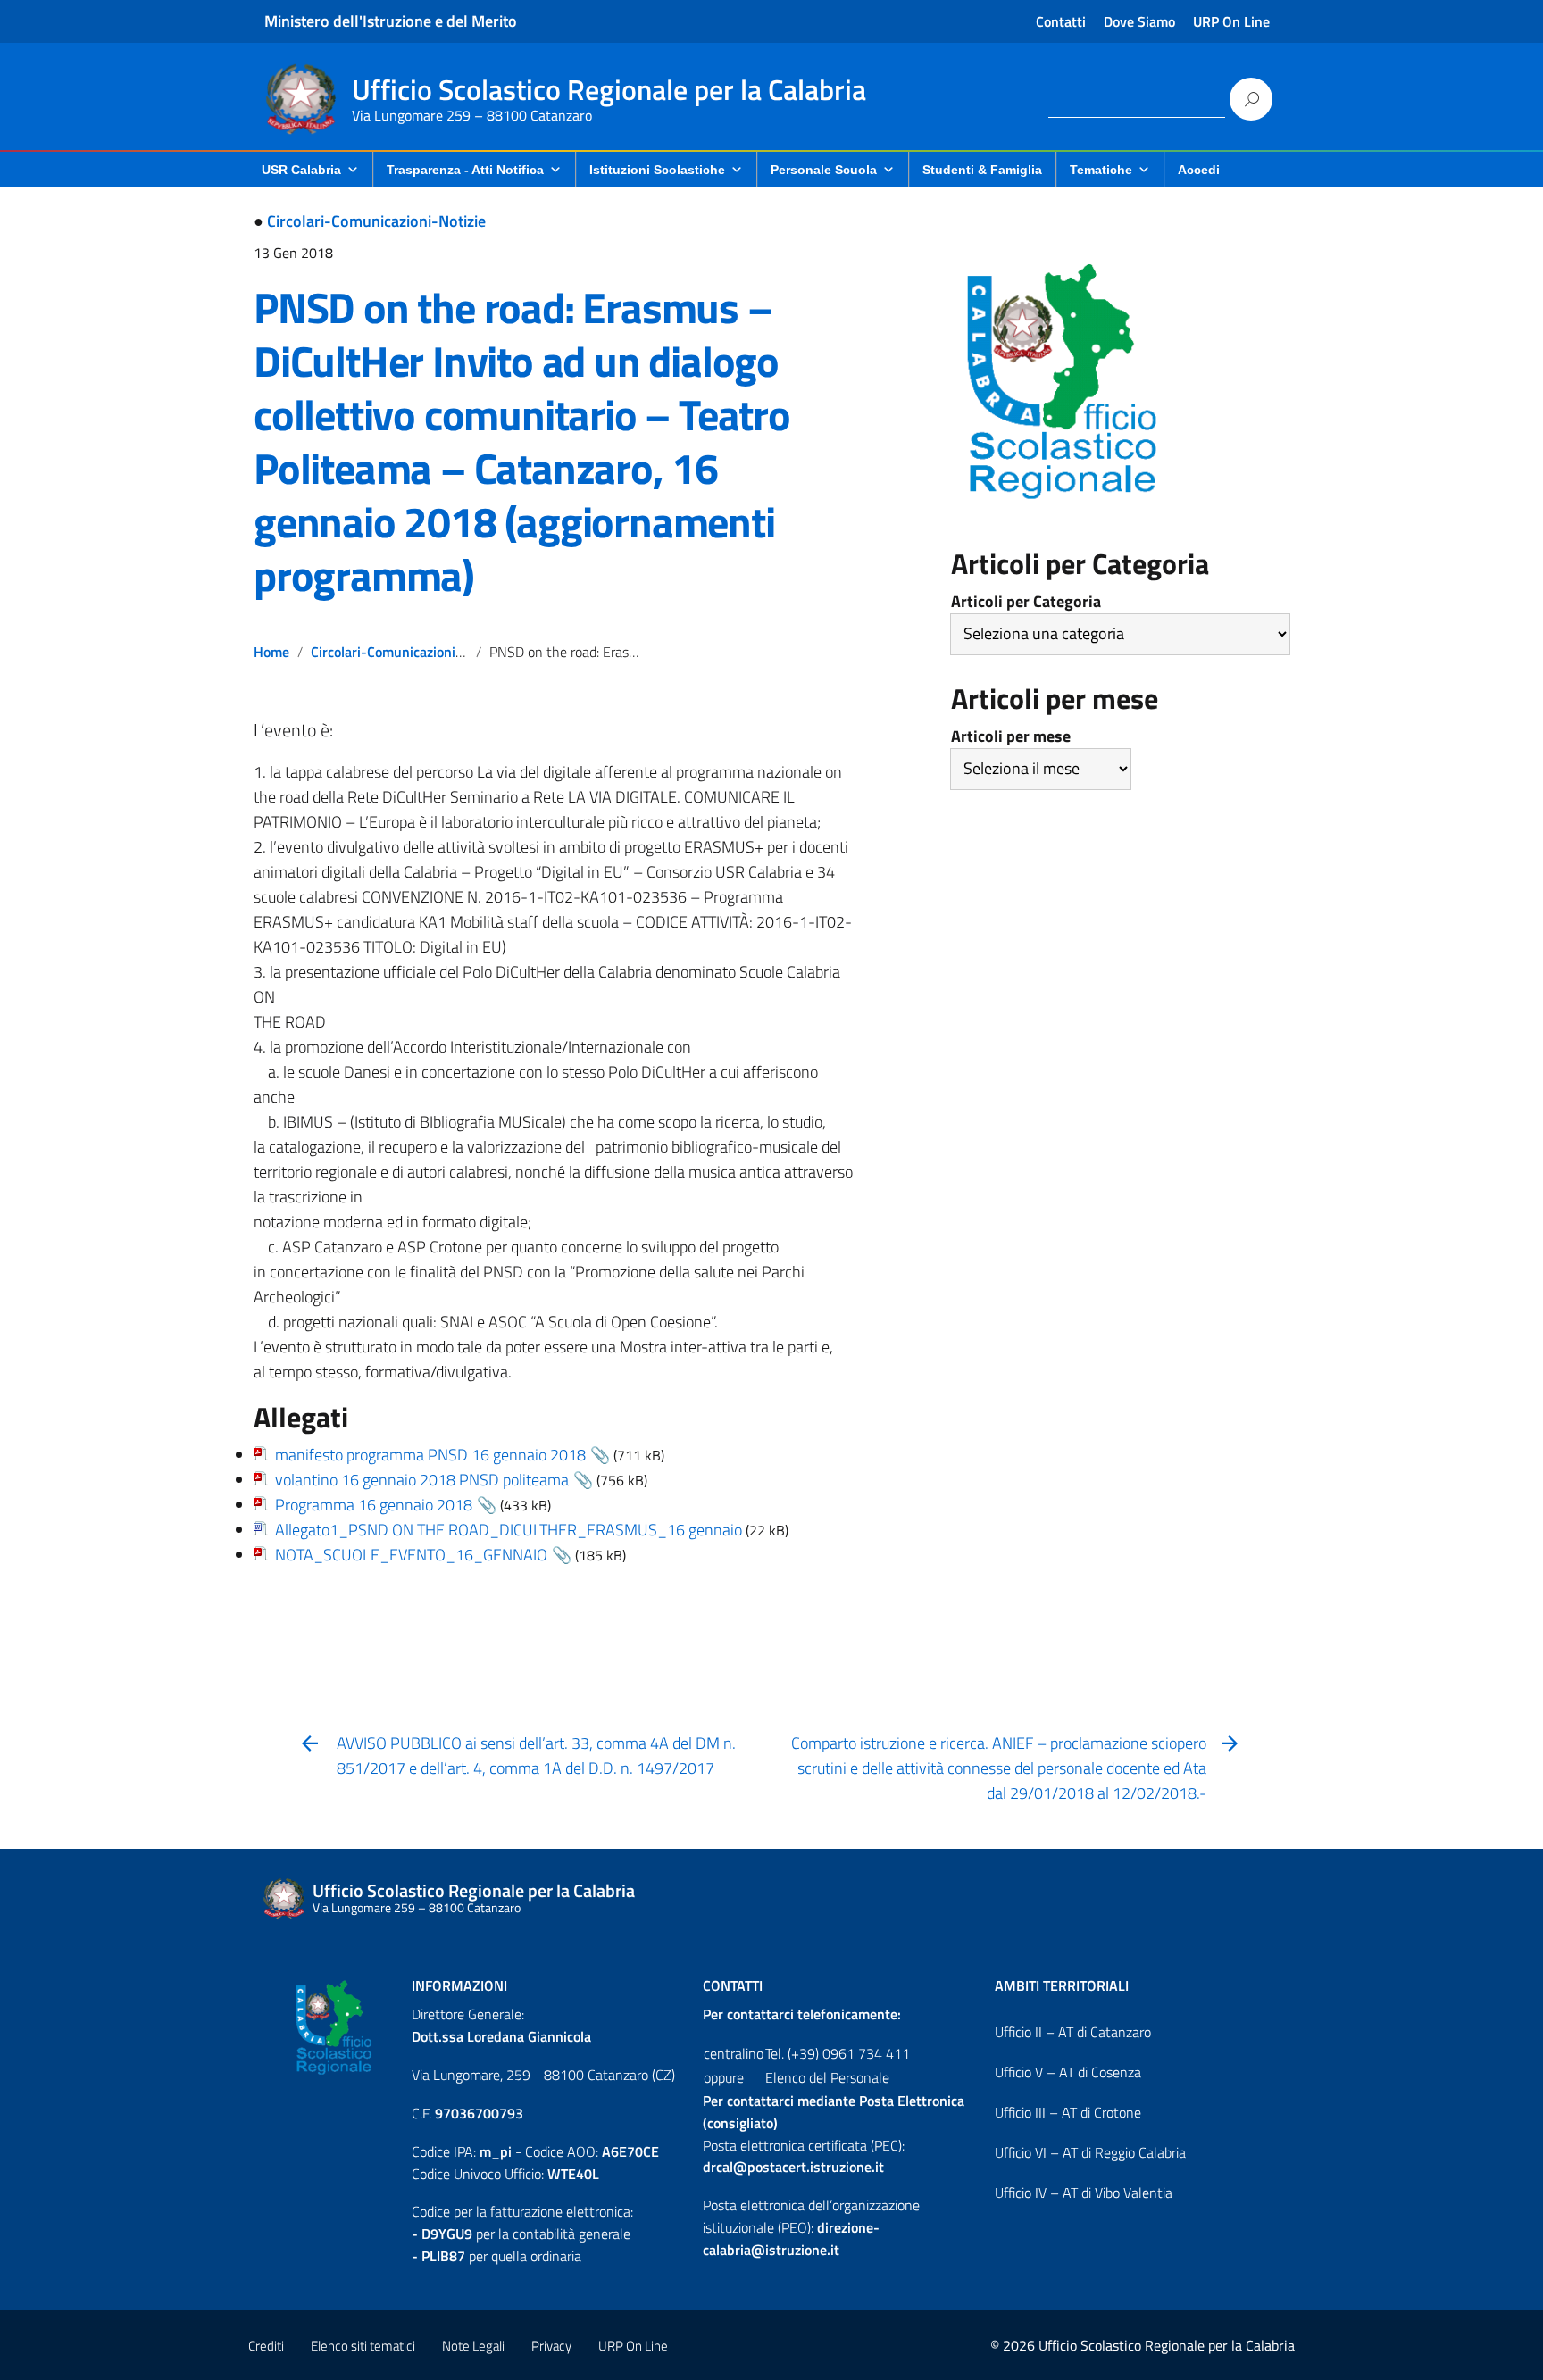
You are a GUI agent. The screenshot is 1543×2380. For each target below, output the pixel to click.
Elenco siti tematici (363, 2346)
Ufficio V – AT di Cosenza (1068, 2072)
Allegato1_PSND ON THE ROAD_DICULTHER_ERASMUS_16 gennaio (509, 1530)
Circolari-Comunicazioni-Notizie (376, 221)
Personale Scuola (824, 170)
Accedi (1199, 170)
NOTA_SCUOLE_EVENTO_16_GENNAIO (411, 1555)
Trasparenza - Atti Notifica (465, 170)
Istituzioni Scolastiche (657, 170)
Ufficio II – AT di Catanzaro (1073, 2032)
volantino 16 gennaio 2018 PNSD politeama (422, 1480)
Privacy (551, 2346)
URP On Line (1231, 21)
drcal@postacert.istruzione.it (793, 2167)
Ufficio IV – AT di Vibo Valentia (1084, 2193)
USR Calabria (301, 170)
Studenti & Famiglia (982, 170)
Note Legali (473, 2346)
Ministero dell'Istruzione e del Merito (391, 21)
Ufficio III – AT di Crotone (1068, 2112)
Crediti (266, 2346)
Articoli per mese (1011, 736)
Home (271, 652)
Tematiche (1101, 170)
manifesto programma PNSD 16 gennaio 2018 (430, 1455)
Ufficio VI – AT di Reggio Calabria (1090, 2152)
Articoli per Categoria (1026, 601)
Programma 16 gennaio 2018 (374, 1505)
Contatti (1061, 21)
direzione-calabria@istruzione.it (791, 2239)
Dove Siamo (1139, 21)
